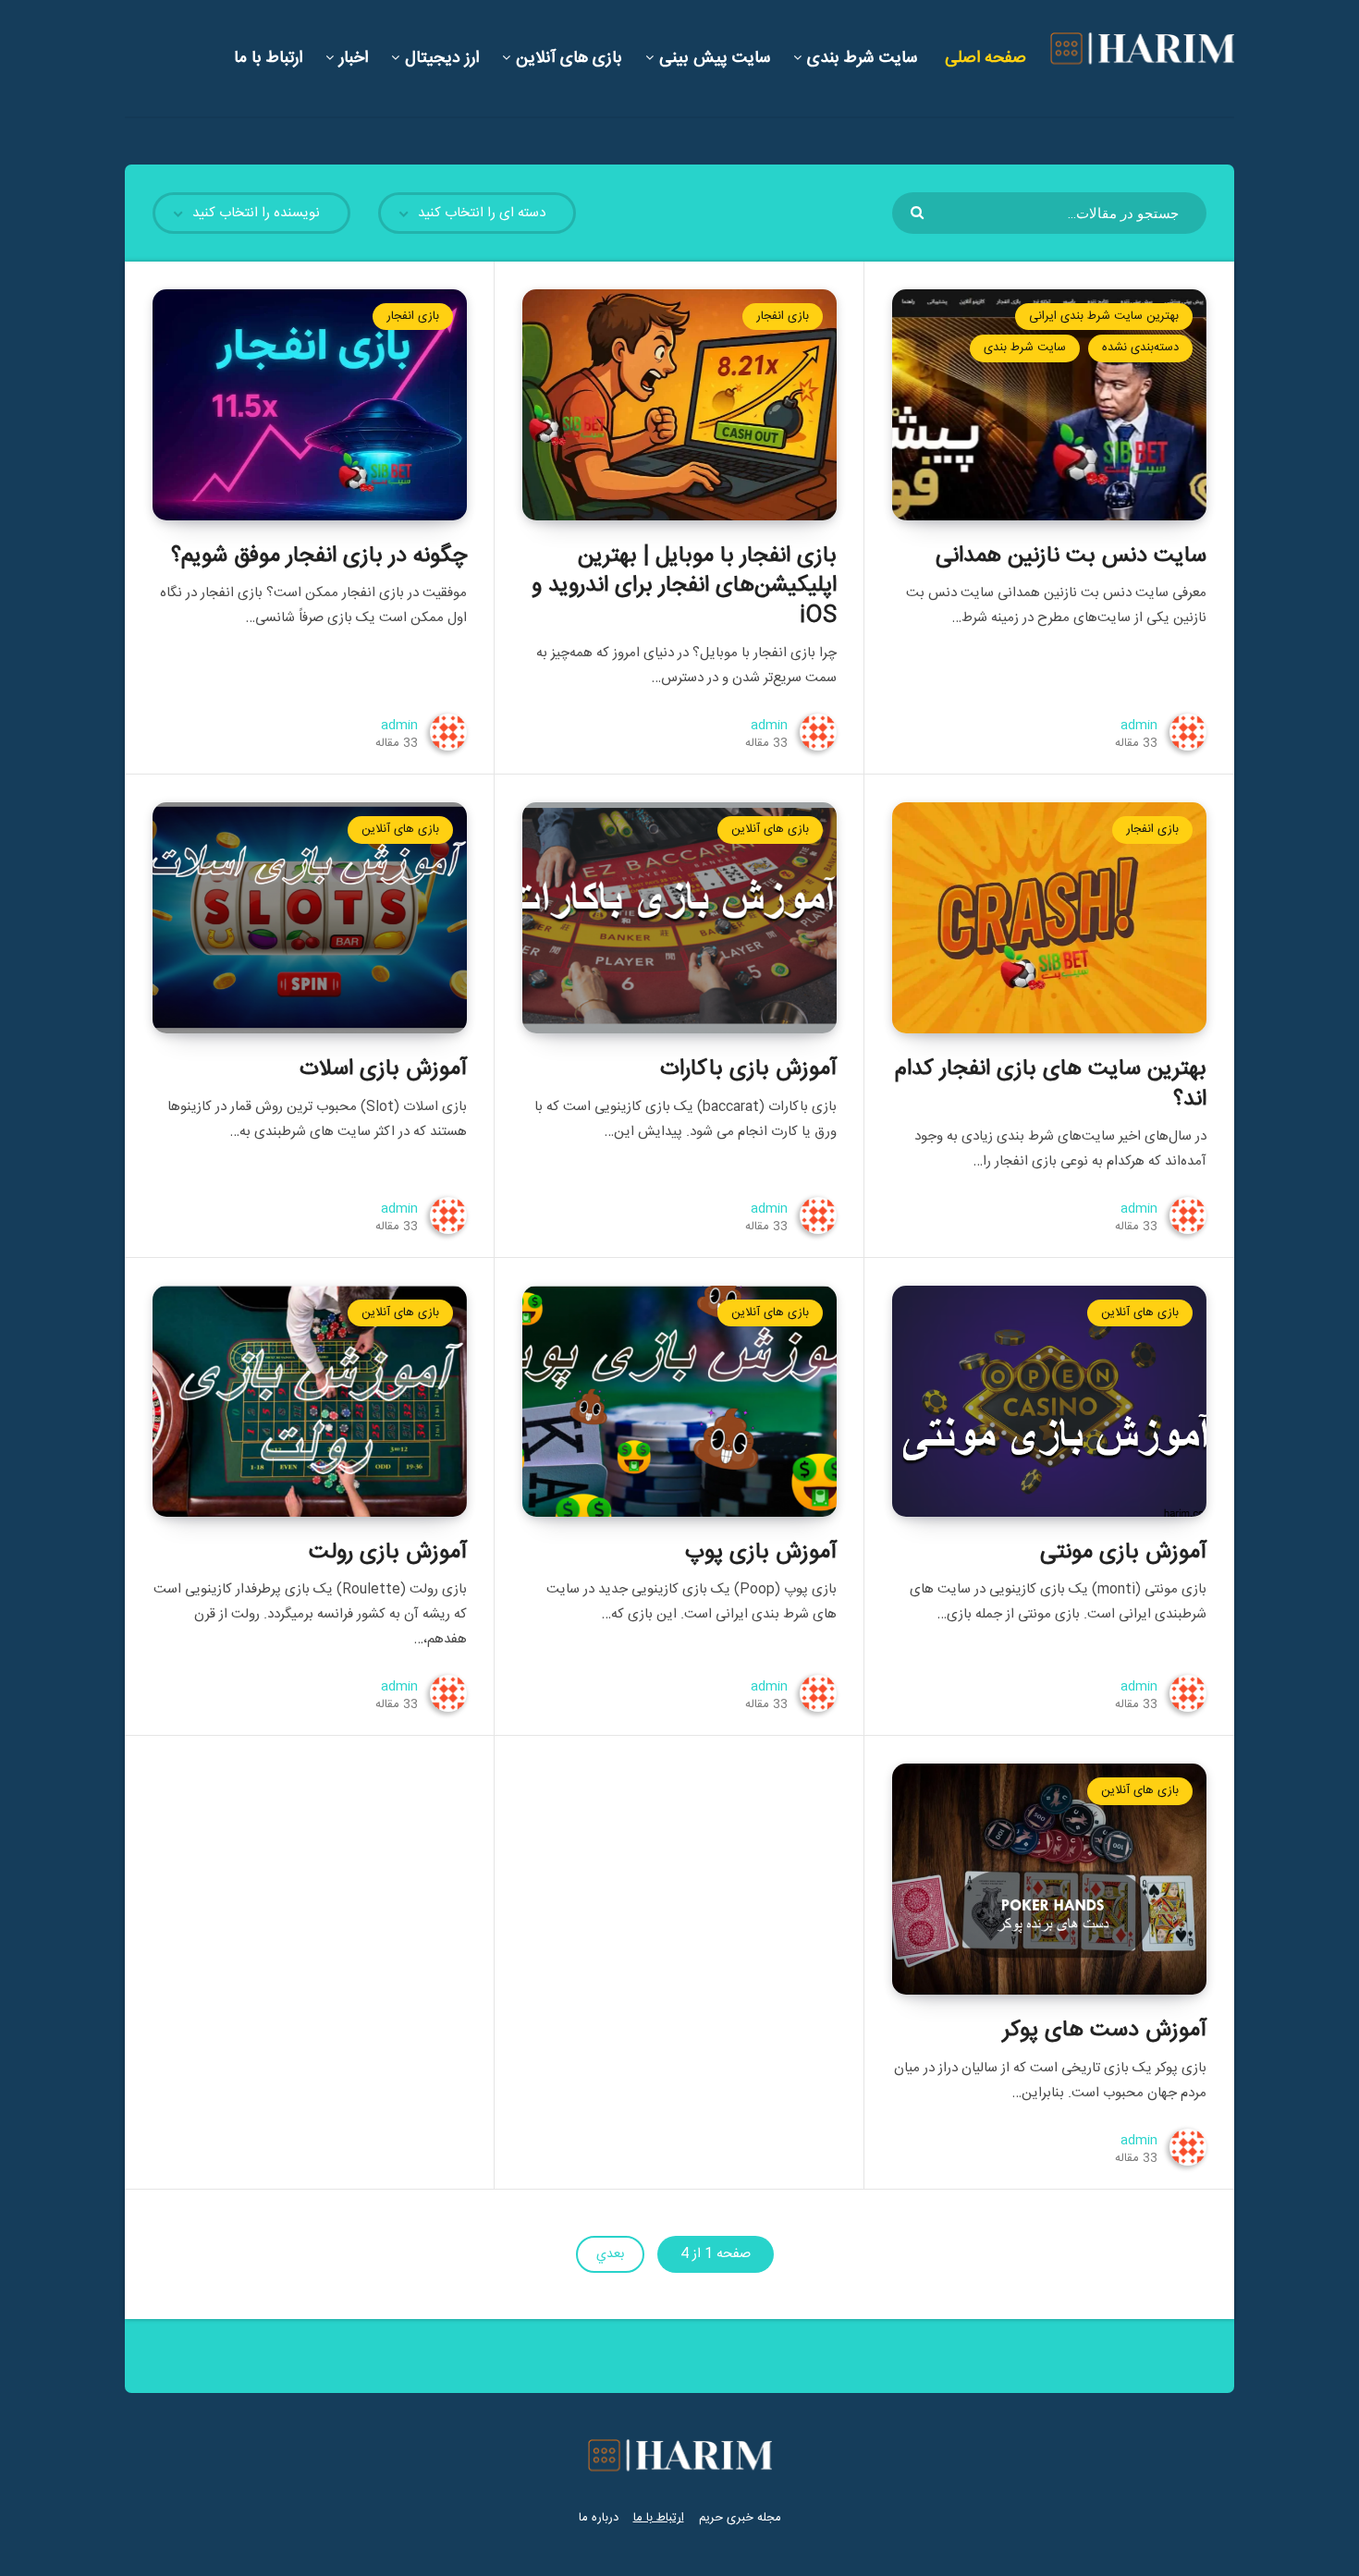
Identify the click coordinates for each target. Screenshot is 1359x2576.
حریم (711, 2518)
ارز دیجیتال (442, 58)
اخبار (354, 58)
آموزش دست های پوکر (1104, 2031)
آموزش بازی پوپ (761, 1553)
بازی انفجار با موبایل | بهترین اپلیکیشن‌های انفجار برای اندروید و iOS (684, 586)
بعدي (610, 2254)
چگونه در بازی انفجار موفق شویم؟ (319, 556)
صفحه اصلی (986, 58)
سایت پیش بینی (715, 58)
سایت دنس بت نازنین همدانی (1071, 556)
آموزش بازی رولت (388, 1553)
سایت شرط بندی (862, 58)
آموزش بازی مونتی (1123, 1553)
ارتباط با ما (268, 58)
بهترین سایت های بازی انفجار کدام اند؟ (1051, 1084)
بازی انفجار (783, 316)
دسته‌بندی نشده (1140, 348)
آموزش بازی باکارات (748, 1069)
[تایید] (919, 211)
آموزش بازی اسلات (383, 1069)
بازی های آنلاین (569, 58)
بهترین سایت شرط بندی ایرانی (1104, 316)
